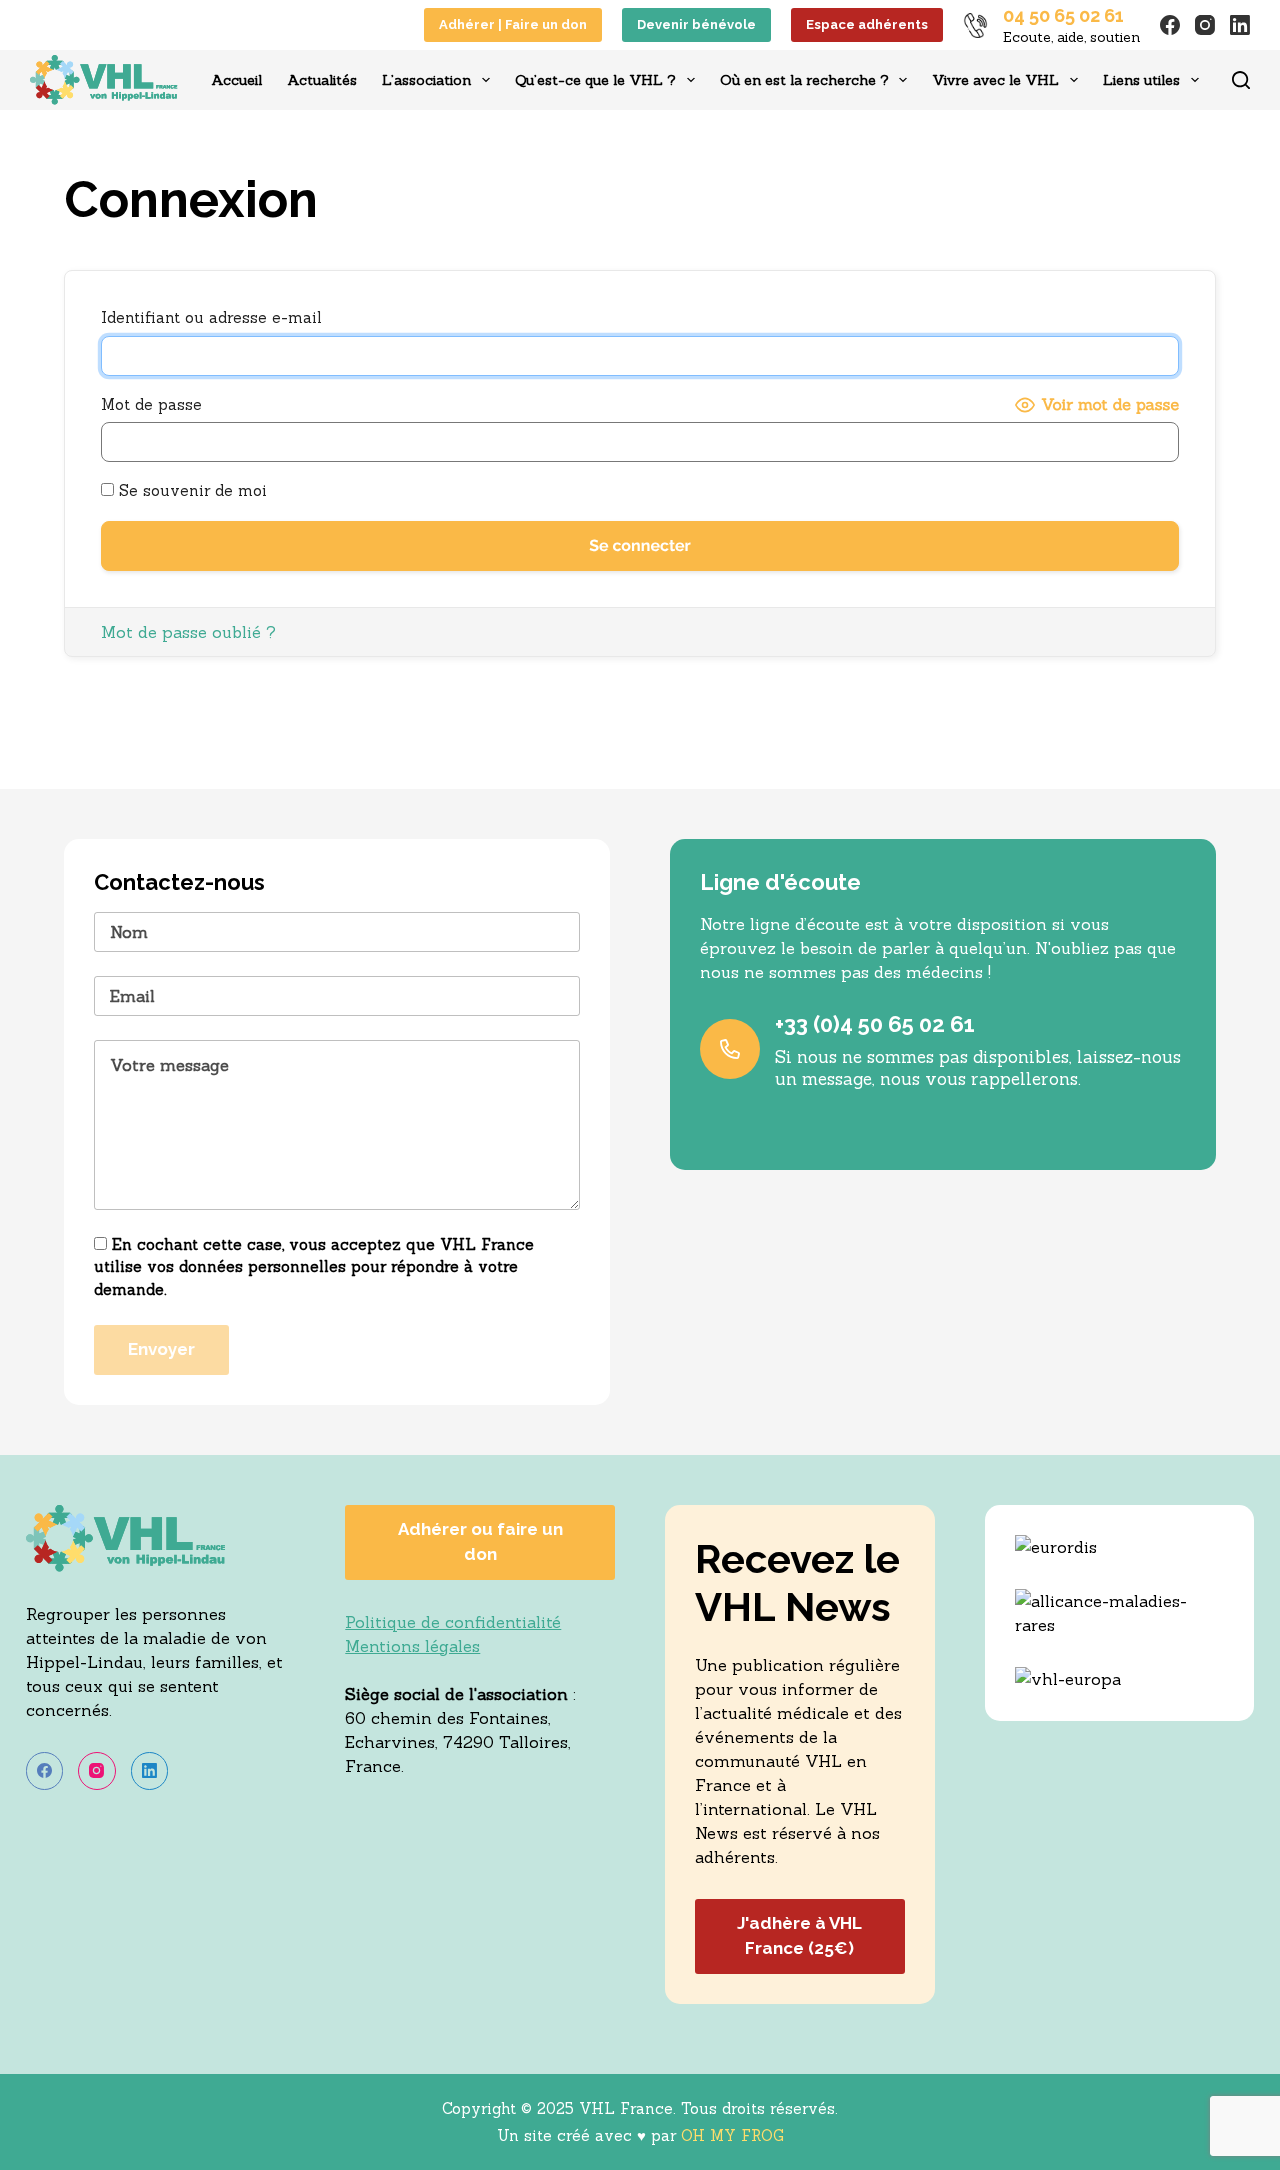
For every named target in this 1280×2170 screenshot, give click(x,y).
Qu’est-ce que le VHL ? (595, 80)
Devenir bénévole (696, 24)
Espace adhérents (867, 24)
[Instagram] (1205, 25)
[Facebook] (1170, 25)
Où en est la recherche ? (804, 80)
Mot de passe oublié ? (188, 632)
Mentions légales (412, 1646)
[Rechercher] (1241, 80)
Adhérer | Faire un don (513, 24)
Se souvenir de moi (190, 490)
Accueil (236, 80)
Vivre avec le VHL (995, 80)
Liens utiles (1141, 80)
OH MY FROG (732, 2135)
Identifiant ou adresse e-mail (211, 317)
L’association (426, 80)
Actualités (322, 80)
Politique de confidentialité (453, 1622)
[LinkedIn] (1240, 25)
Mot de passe (151, 404)
